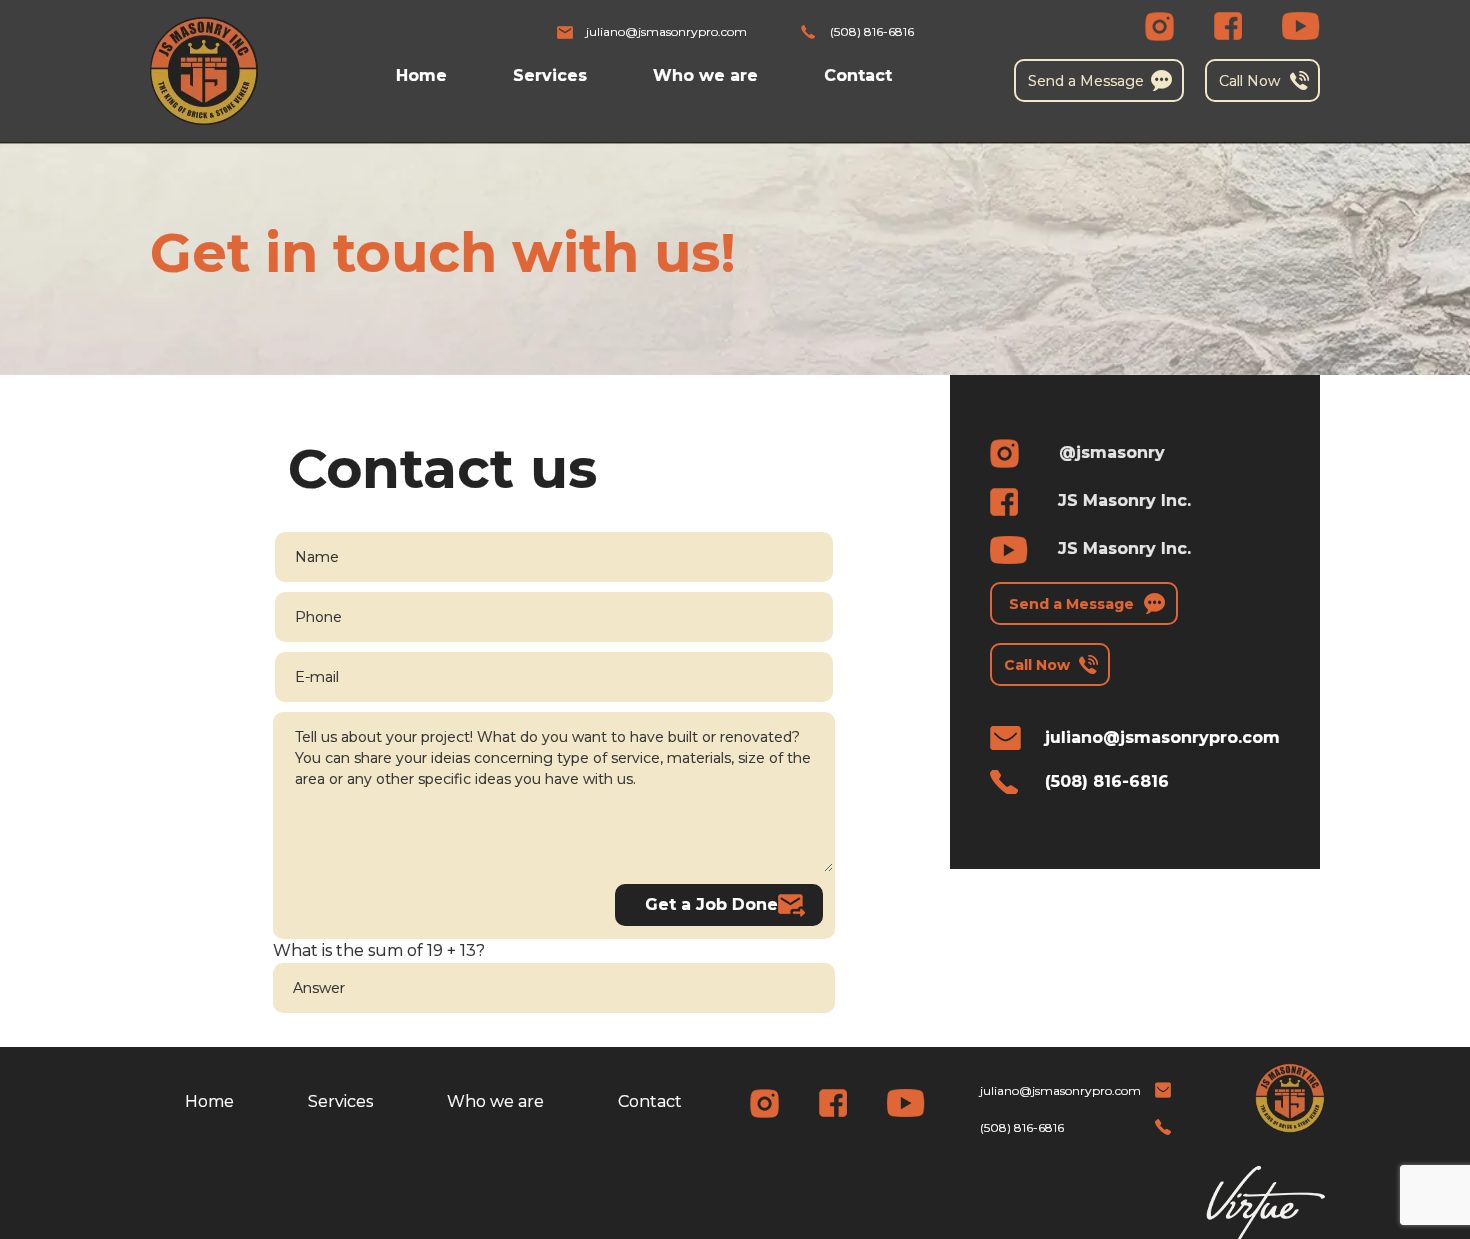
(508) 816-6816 (872, 31)
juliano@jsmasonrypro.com (666, 31)
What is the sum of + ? (379, 950)
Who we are (705, 75)
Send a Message (1086, 81)
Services (550, 75)
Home (421, 75)
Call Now (1249, 81)
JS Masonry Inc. (1124, 500)
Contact (858, 75)
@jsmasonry (1112, 452)
